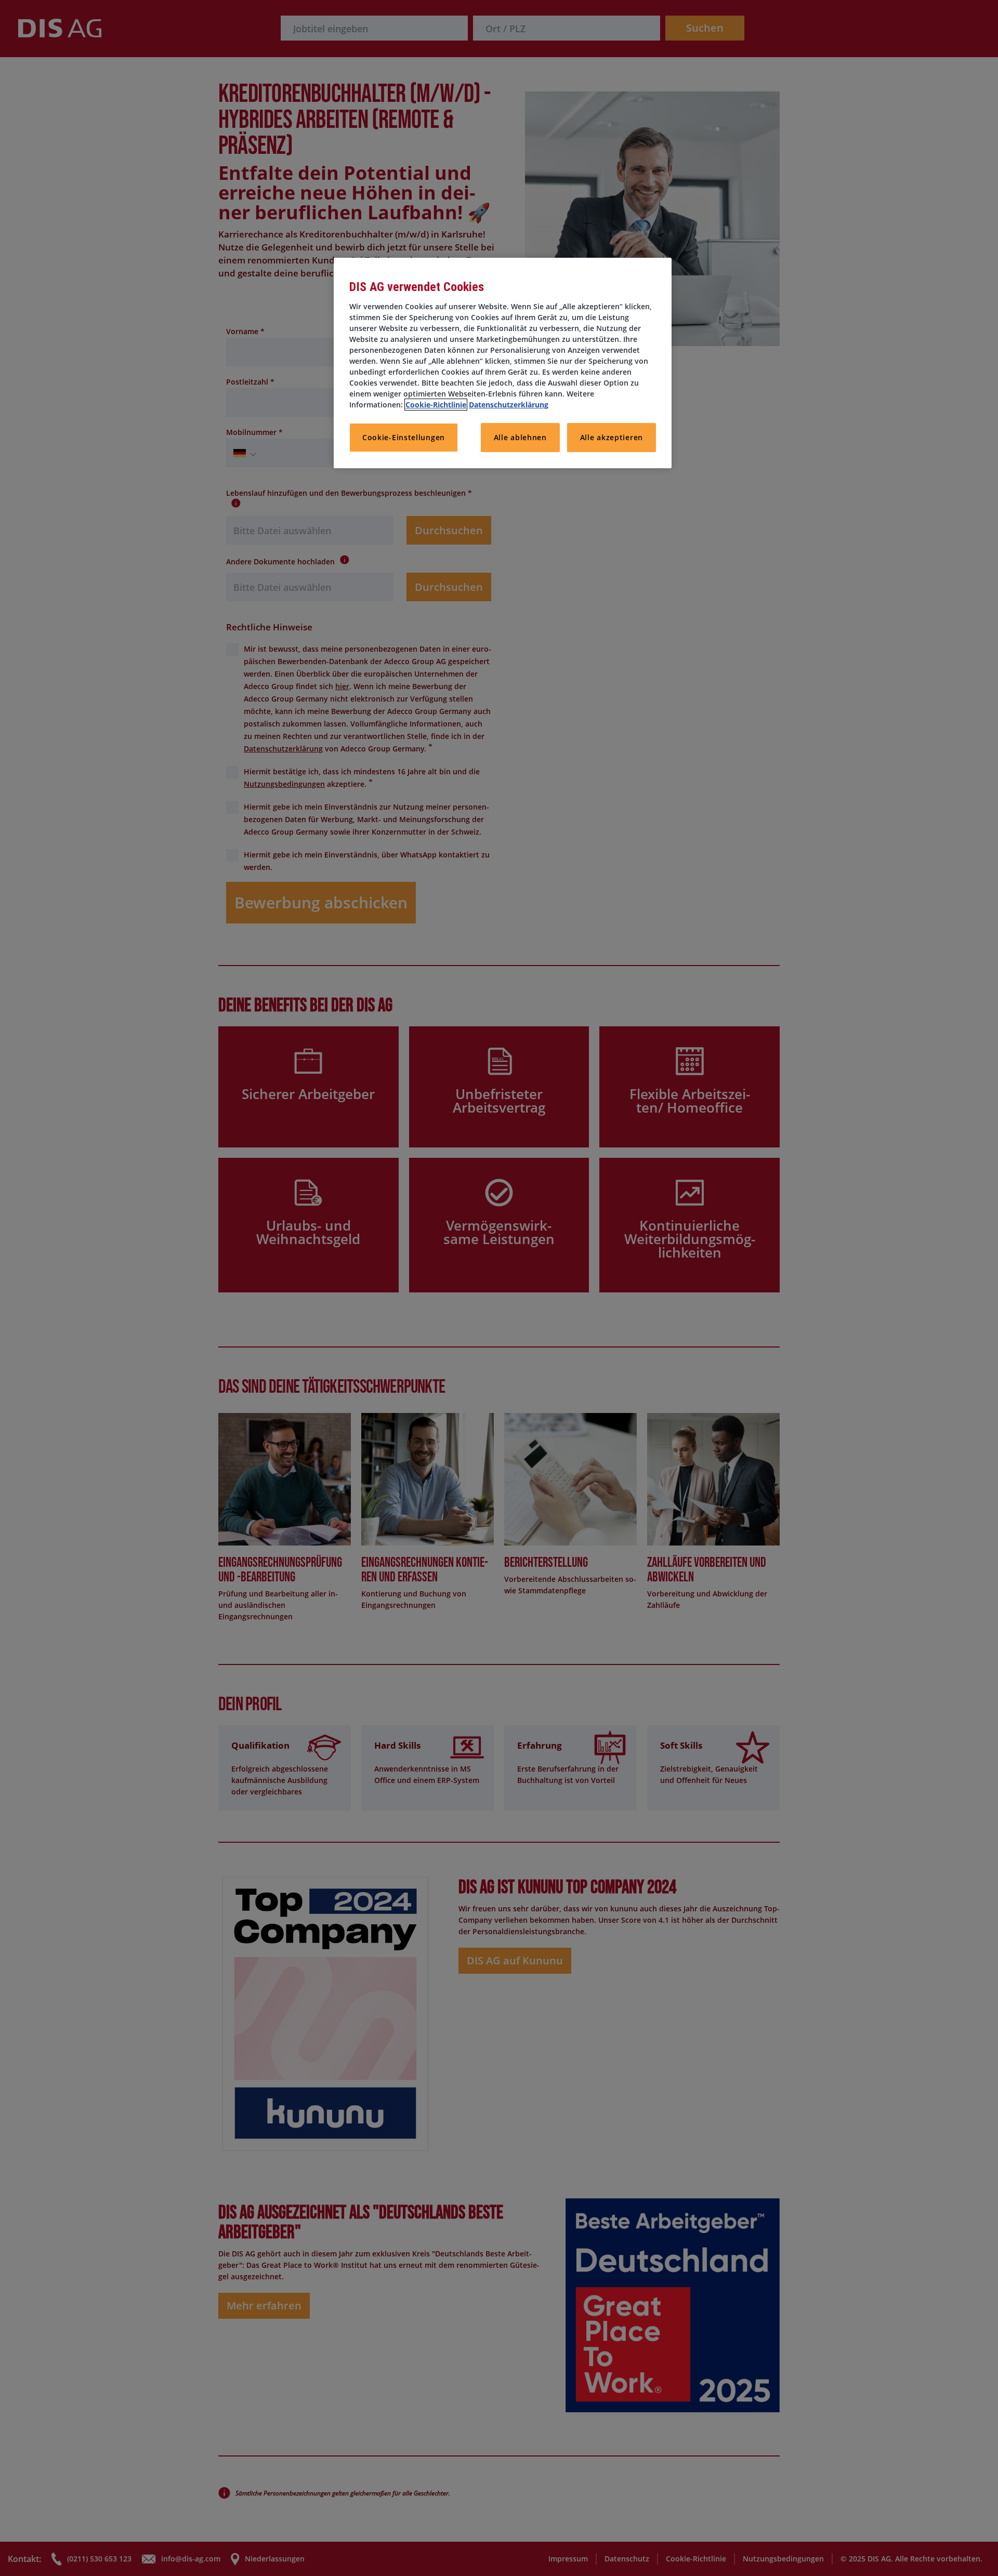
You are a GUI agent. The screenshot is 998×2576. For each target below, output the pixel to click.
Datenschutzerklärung (509, 405)
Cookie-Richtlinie (436, 405)
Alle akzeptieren (612, 437)
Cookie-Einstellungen (404, 437)
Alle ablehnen (520, 437)
